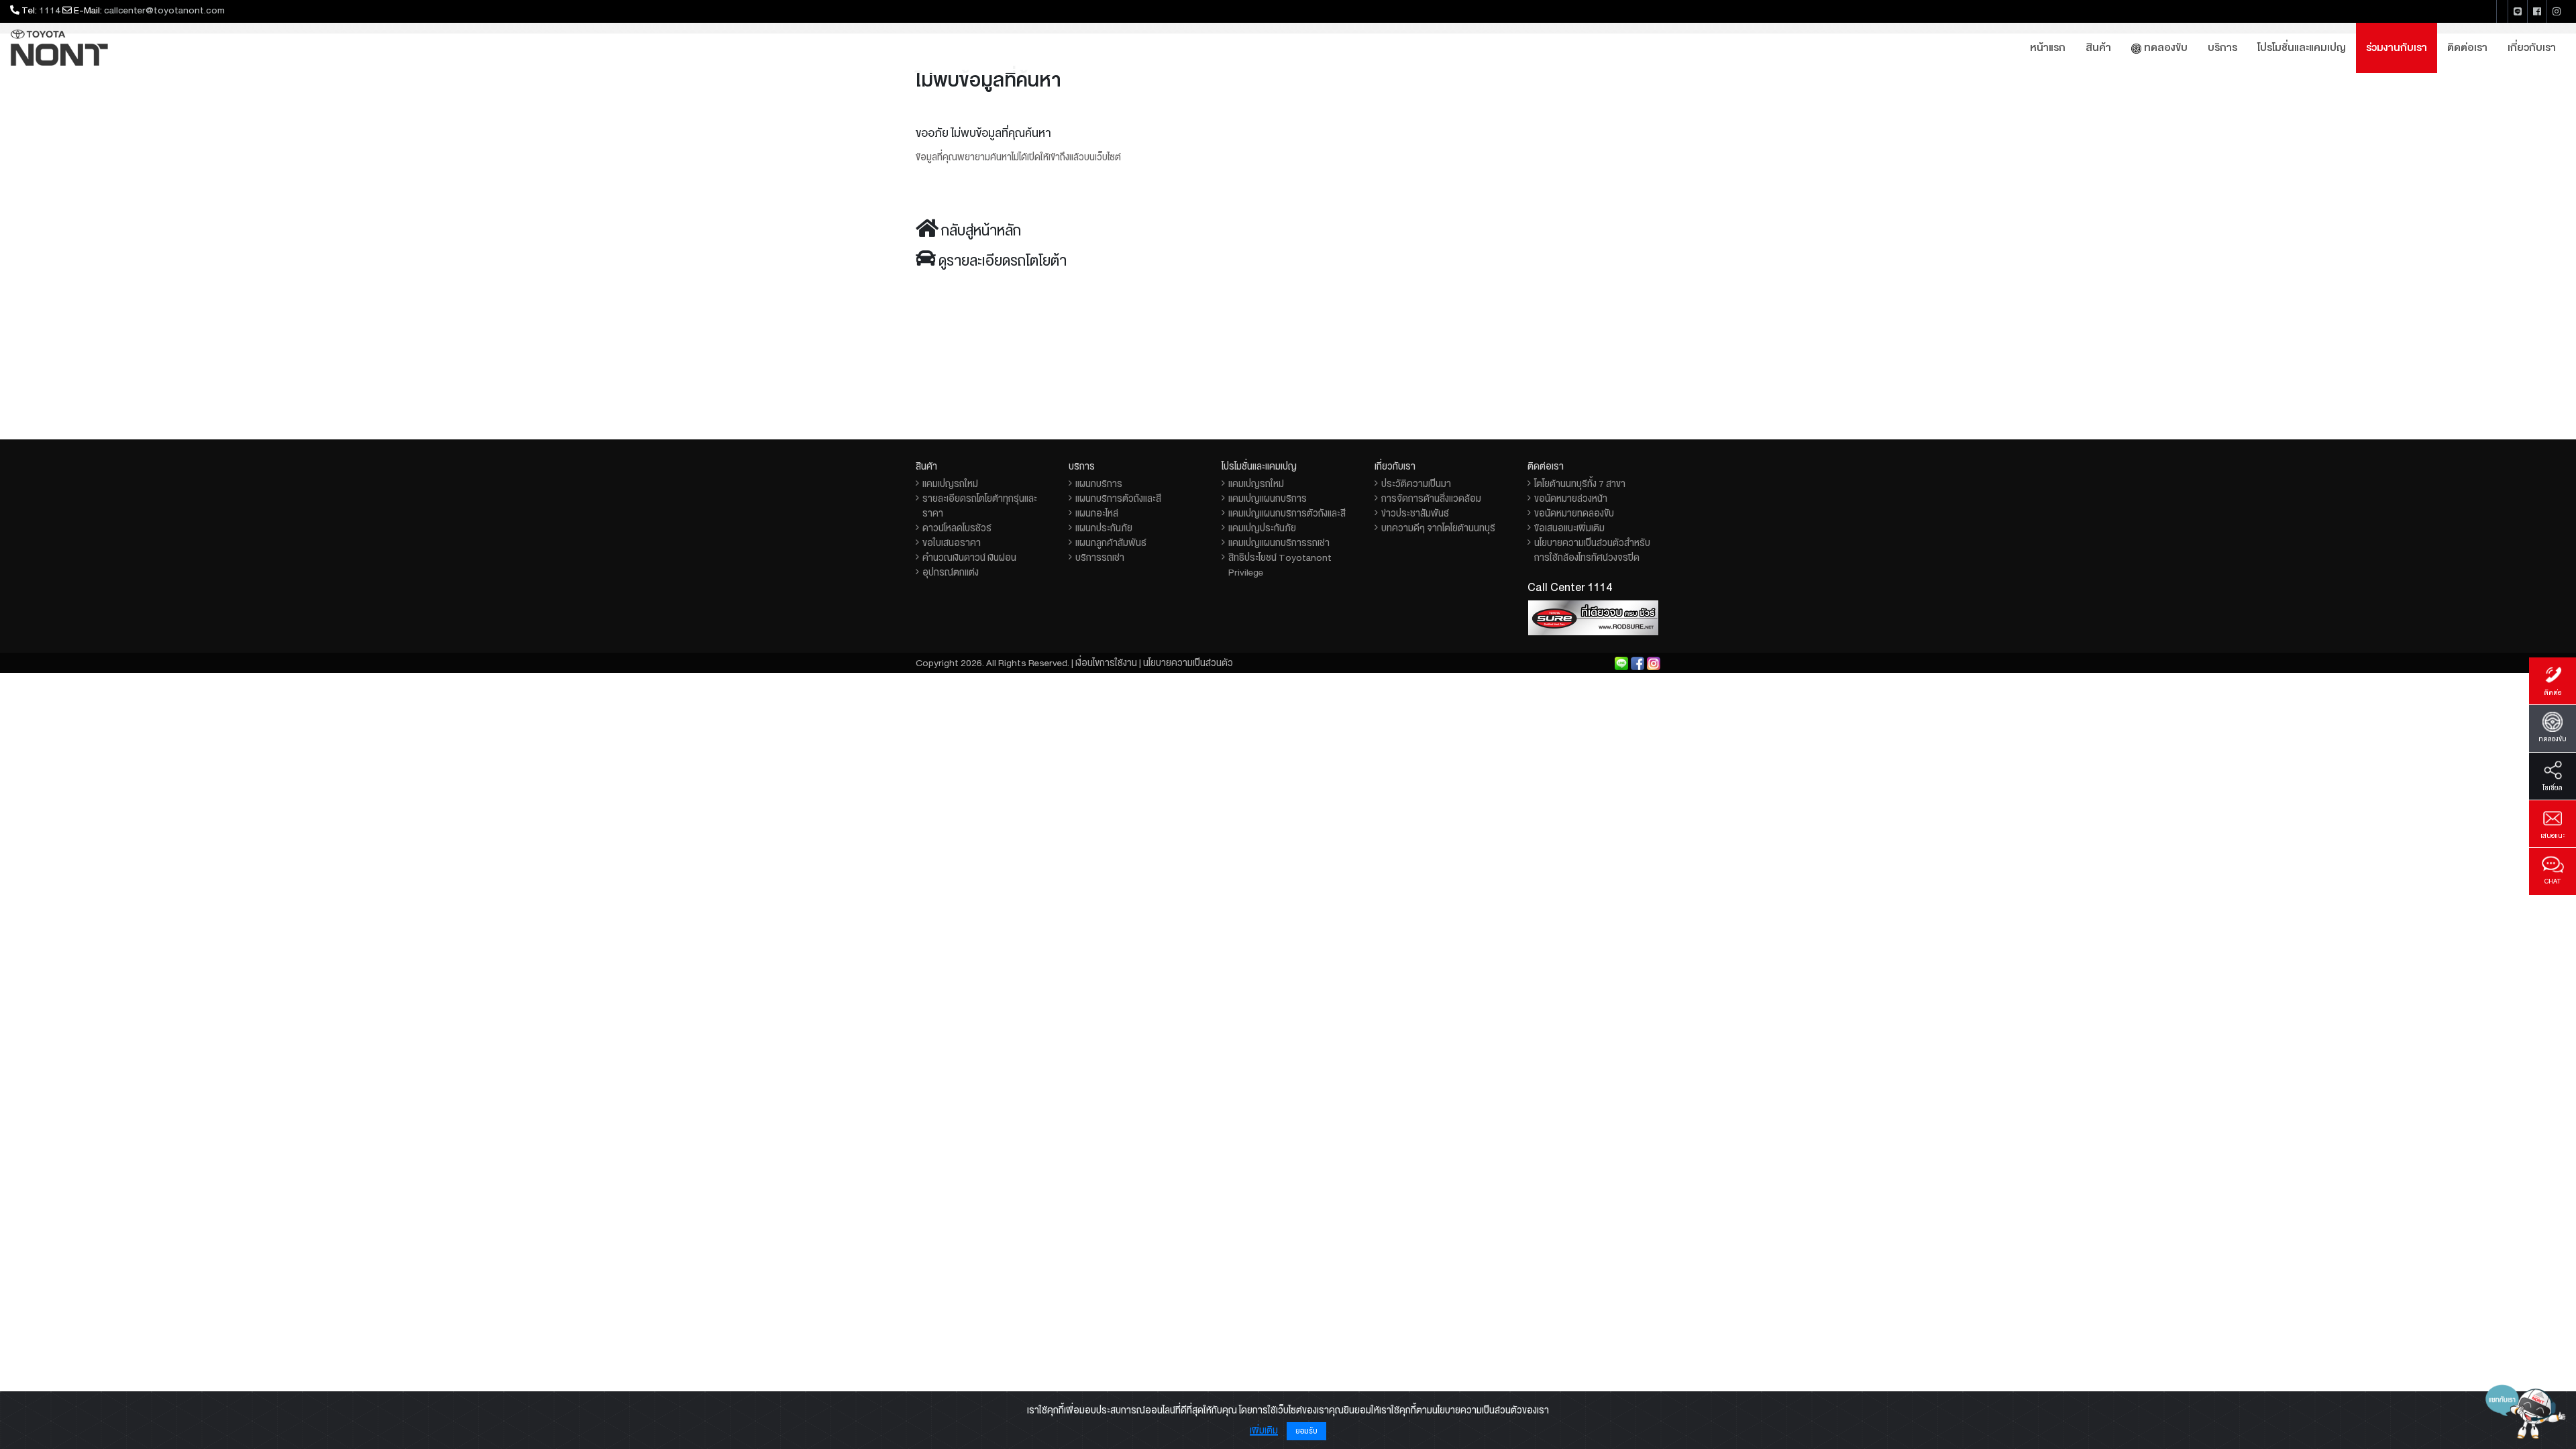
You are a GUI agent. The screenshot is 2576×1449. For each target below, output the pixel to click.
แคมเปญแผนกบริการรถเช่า (1279, 543)
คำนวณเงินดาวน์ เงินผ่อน (969, 557)
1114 (50, 10)
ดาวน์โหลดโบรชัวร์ (957, 528)
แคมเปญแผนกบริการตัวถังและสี (1287, 513)
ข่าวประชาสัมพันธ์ (1415, 513)
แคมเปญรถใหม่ (950, 484)
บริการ (2222, 48)
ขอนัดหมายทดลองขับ (1574, 513)
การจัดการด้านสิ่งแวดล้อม (1431, 498)
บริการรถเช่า (1100, 557)
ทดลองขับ (2164, 48)
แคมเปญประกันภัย (1262, 528)
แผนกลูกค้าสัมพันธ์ (1111, 543)
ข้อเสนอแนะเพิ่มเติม (1569, 528)
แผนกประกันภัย (1104, 528)
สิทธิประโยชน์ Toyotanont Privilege (1280, 565)
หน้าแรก (2048, 48)
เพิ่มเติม (1264, 1430)
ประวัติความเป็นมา (1416, 484)
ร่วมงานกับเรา (2397, 48)
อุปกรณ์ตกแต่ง (951, 572)
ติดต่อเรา (2467, 48)
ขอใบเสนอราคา (952, 543)
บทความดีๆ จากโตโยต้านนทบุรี (1438, 528)
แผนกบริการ (1099, 484)
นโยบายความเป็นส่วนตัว (1188, 663)
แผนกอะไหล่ (1097, 513)
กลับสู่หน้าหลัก (981, 231)
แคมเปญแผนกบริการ (1268, 498)
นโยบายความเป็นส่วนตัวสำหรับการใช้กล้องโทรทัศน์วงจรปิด (1592, 550)
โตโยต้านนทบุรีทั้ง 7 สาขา (1580, 484)
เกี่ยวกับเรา (2532, 48)
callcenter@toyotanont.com (164, 10)
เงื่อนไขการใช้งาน (1106, 663)
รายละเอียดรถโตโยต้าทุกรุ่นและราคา (980, 506)
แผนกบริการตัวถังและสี (1118, 498)
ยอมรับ (1306, 1431)
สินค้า (2098, 48)
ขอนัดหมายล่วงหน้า (1571, 498)
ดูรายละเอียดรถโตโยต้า (1003, 261)
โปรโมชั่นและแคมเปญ (2302, 48)
